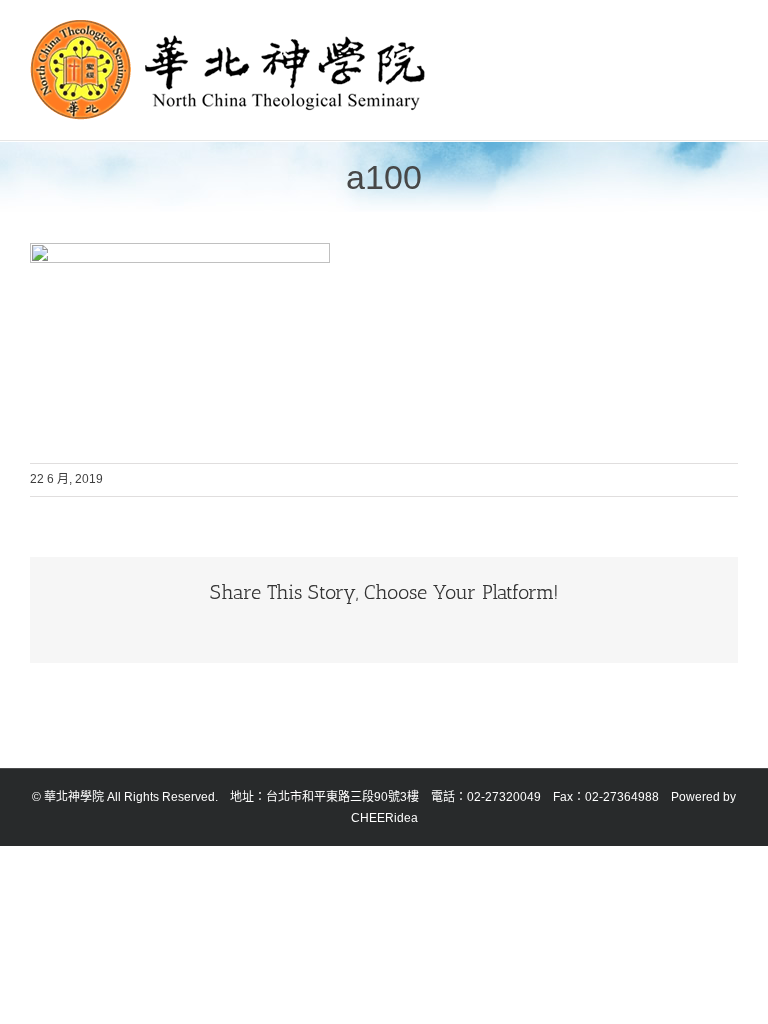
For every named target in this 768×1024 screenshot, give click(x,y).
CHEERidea (384, 818)
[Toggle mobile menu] (730, 30)
